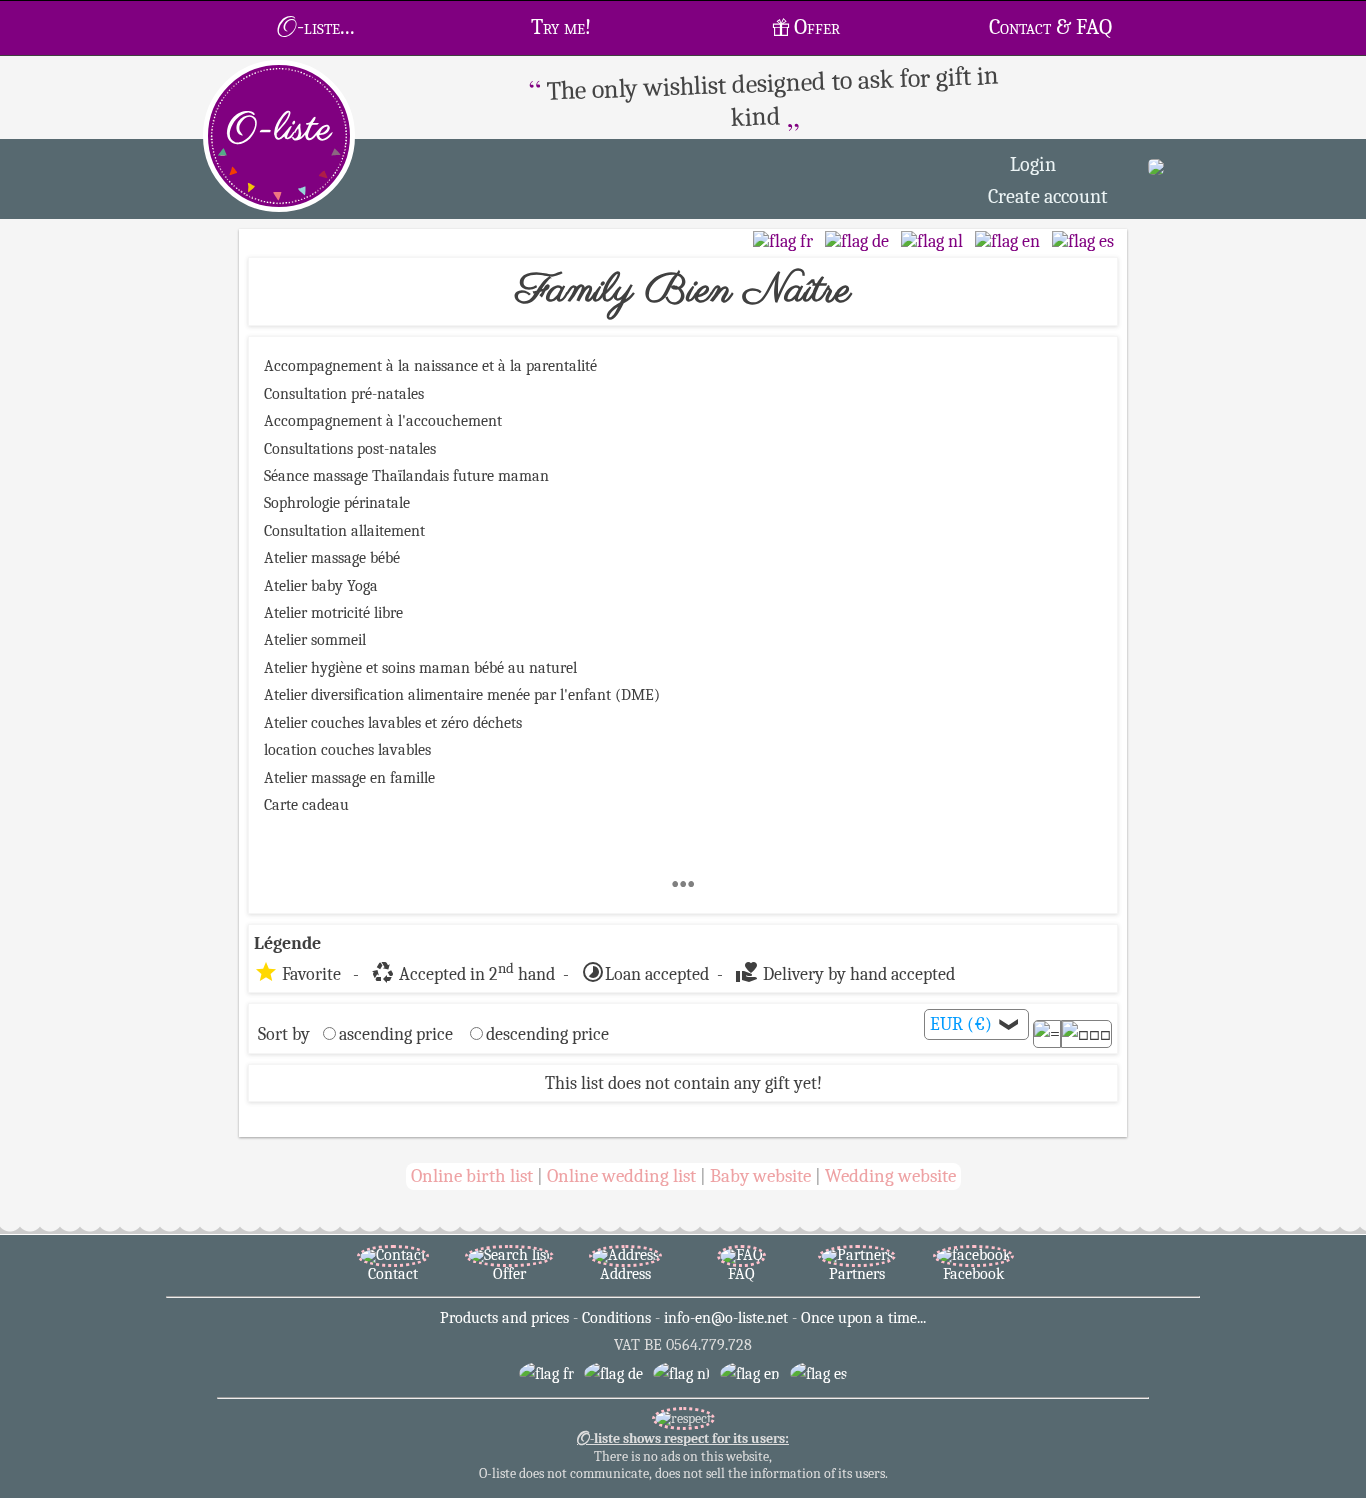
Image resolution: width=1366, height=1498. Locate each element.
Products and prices (504, 1318)
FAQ (741, 1274)
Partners (857, 1274)
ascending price (396, 1034)
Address (625, 1274)
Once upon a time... (863, 1318)
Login (1033, 164)
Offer (817, 27)
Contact (393, 1274)
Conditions (616, 1318)
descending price (547, 1034)
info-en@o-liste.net (726, 1318)
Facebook (973, 1274)
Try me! (561, 27)
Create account (1048, 196)
